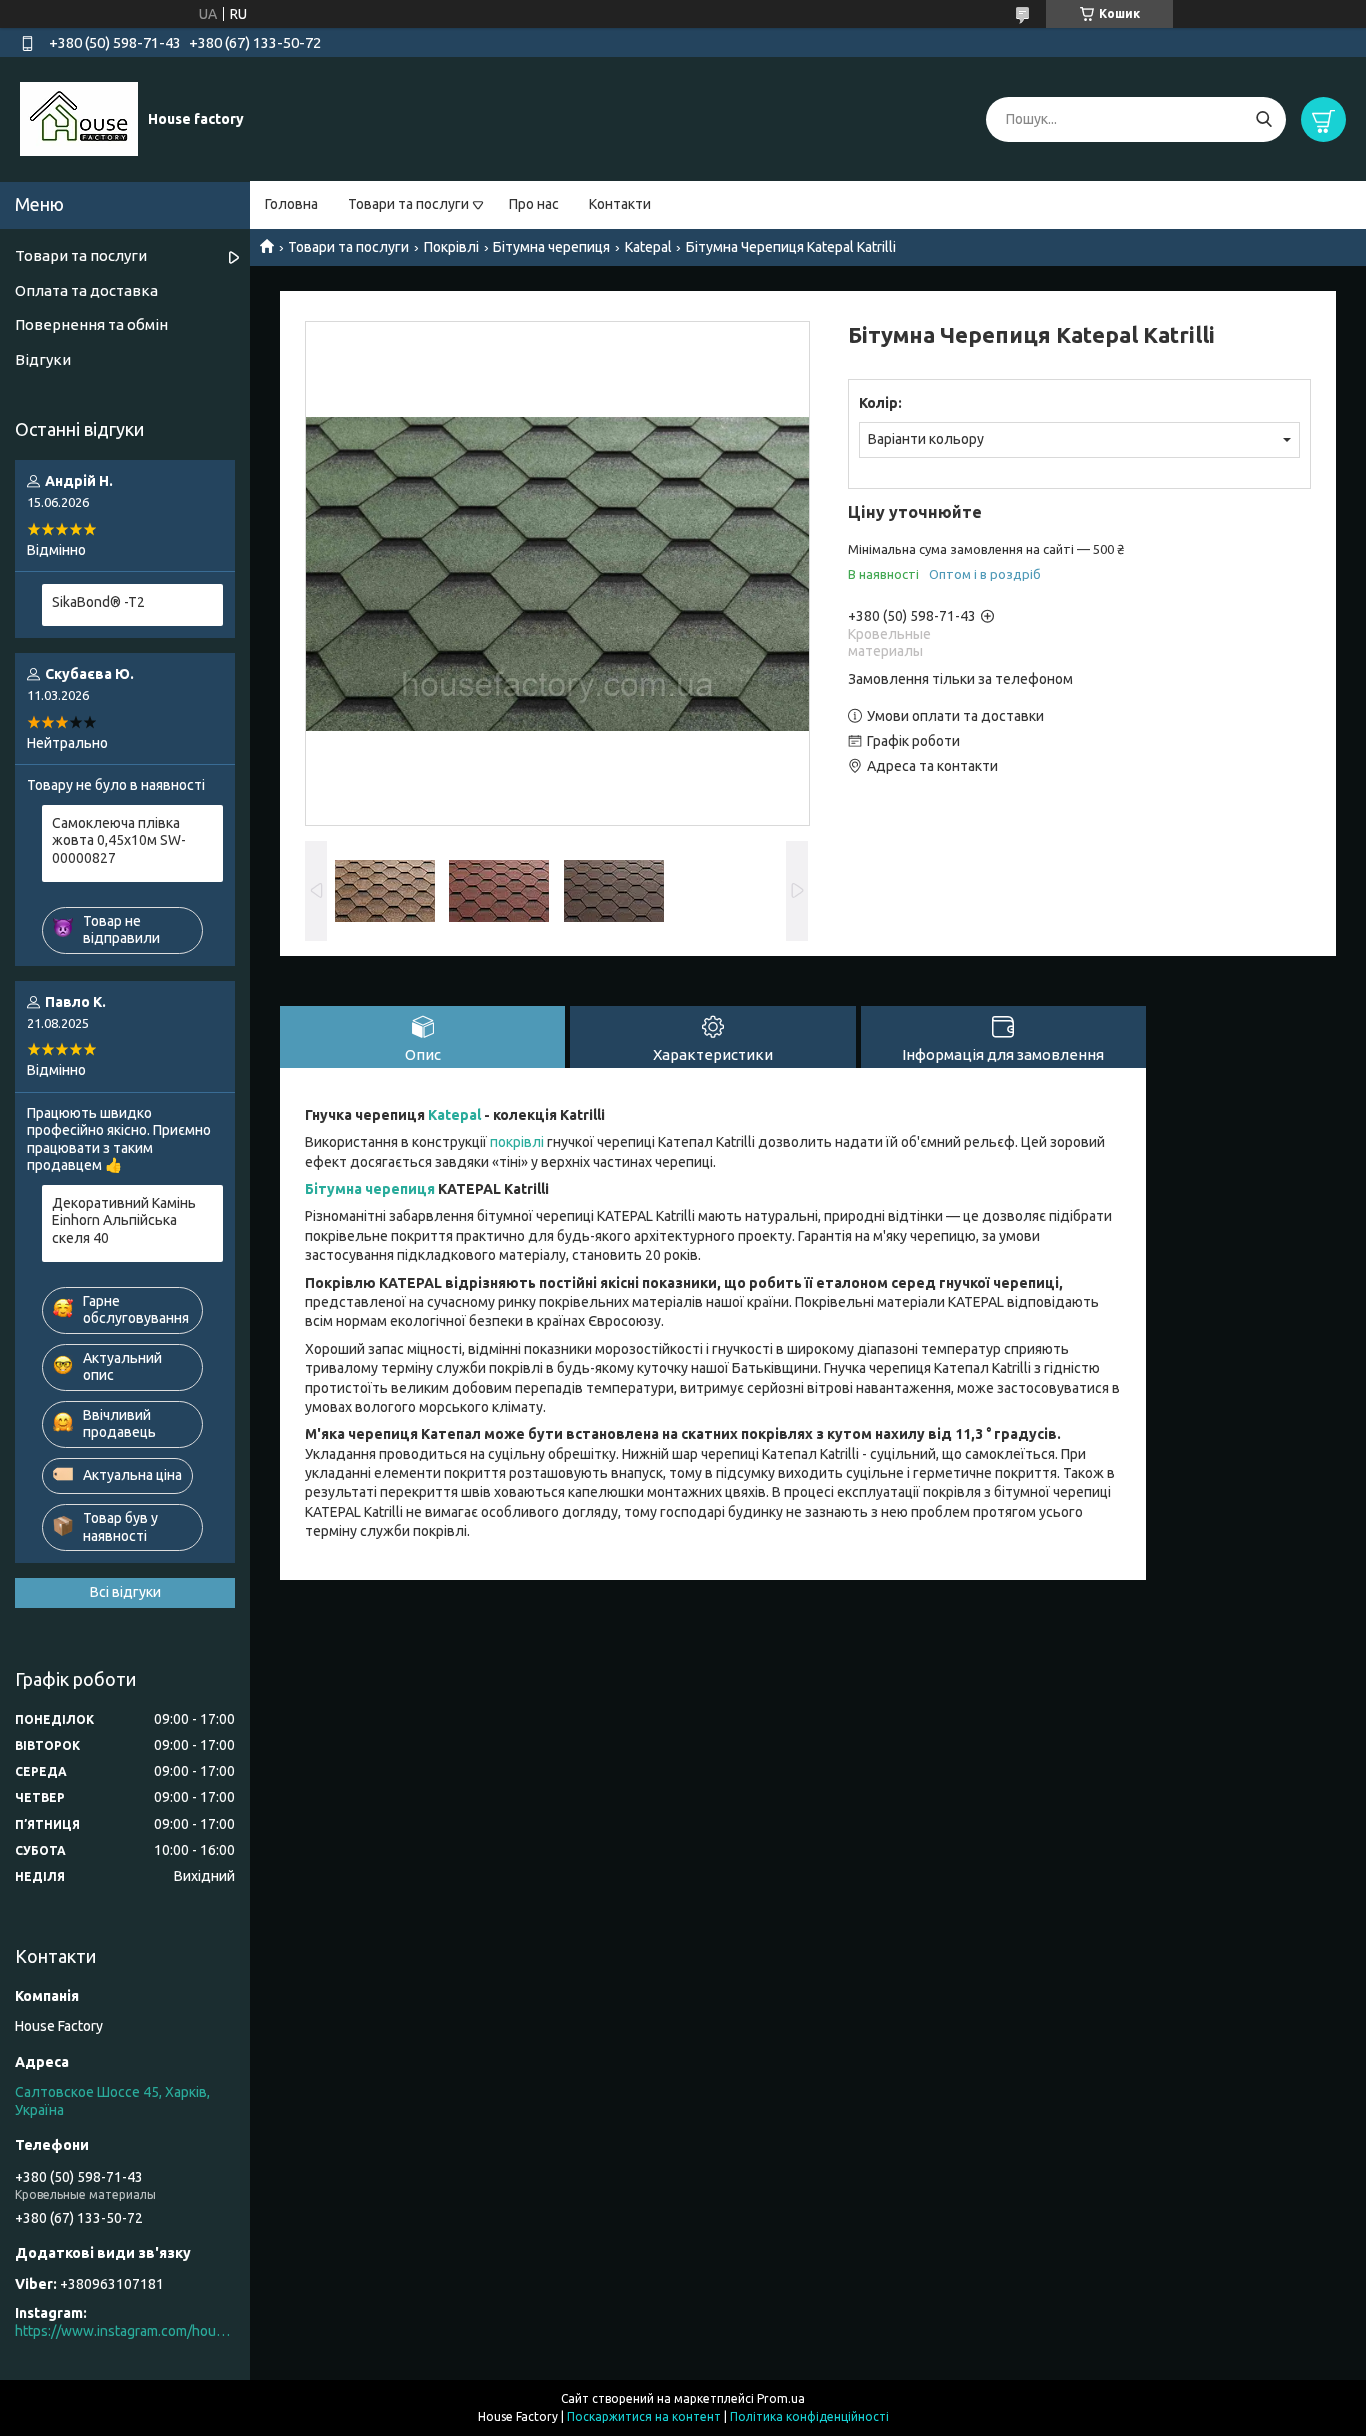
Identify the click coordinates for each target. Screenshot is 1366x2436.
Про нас (534, 204)
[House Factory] (79, 118)
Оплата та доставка (86, 290)
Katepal (648, 247)
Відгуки (43, 359)
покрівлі (517, 1142)
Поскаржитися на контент (644, 2416)
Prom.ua (781, 2398)
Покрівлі (451, 247)
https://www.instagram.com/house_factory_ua (125, 2331)
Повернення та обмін (91, 324)
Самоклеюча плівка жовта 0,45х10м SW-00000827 (119, 840)
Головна (291, 204)
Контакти (620, 204)
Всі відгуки (125, 1592)
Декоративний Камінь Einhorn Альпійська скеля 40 (124, 1220)
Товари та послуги (408, 204)
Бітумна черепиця (551, 247)
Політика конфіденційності (809, 2416)
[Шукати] (1263, 119)
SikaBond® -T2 (98, 602)
